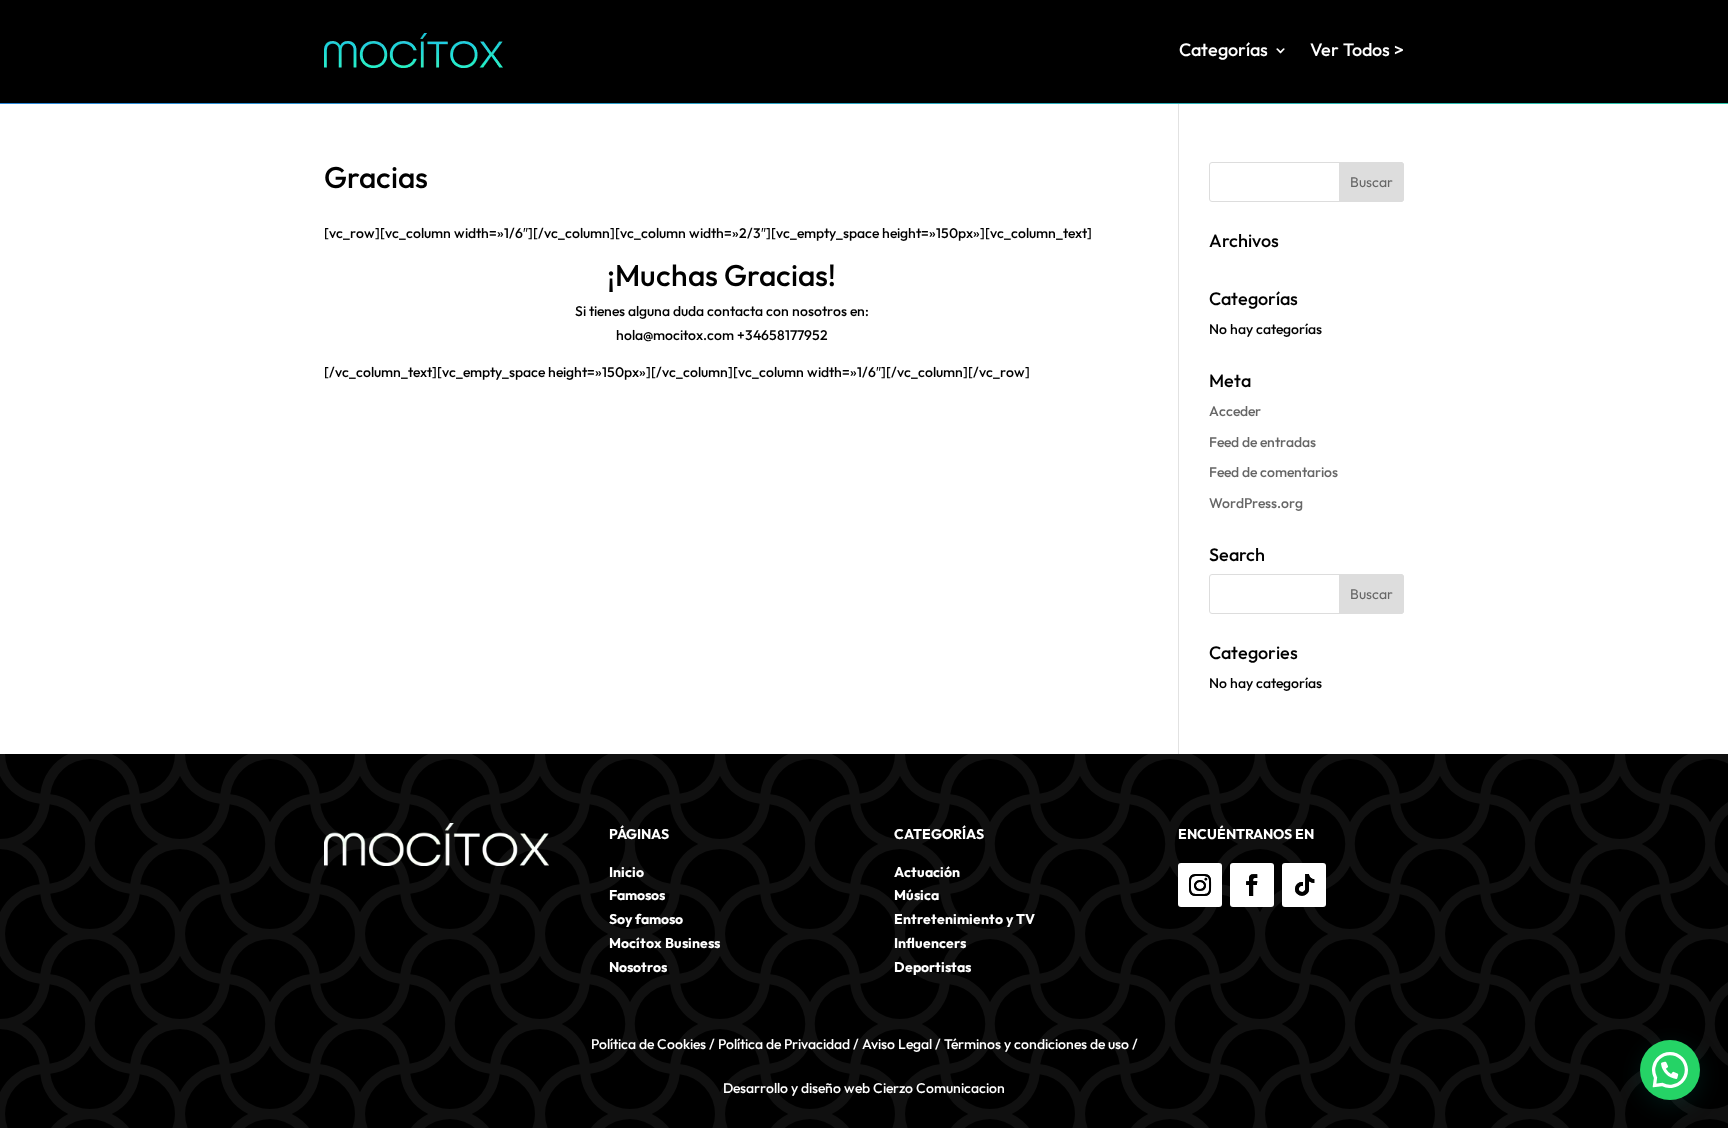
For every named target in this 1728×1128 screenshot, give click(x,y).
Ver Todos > (1357, 49)
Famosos (637, 895)
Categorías (1223, 49)
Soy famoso (646, 919)
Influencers (930, 943)
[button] (1670, 1070)
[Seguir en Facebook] (1252, 885)
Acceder (1235, 411)
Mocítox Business (664, 943)
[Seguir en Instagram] (1200, 885)
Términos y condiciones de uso (1036, 1044)
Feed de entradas (1262, 442)
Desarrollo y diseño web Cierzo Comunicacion (864, 1088)
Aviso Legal (897, 1044)
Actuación (927, 872)
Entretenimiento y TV (964, 919)
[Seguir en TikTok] (1304, 885)
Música (916, 895)
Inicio (626, 872)
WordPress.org (1256, 503)
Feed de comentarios (1273, 472)
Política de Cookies (648, 1044)
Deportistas (932, 967)
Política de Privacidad (784, 1044)
